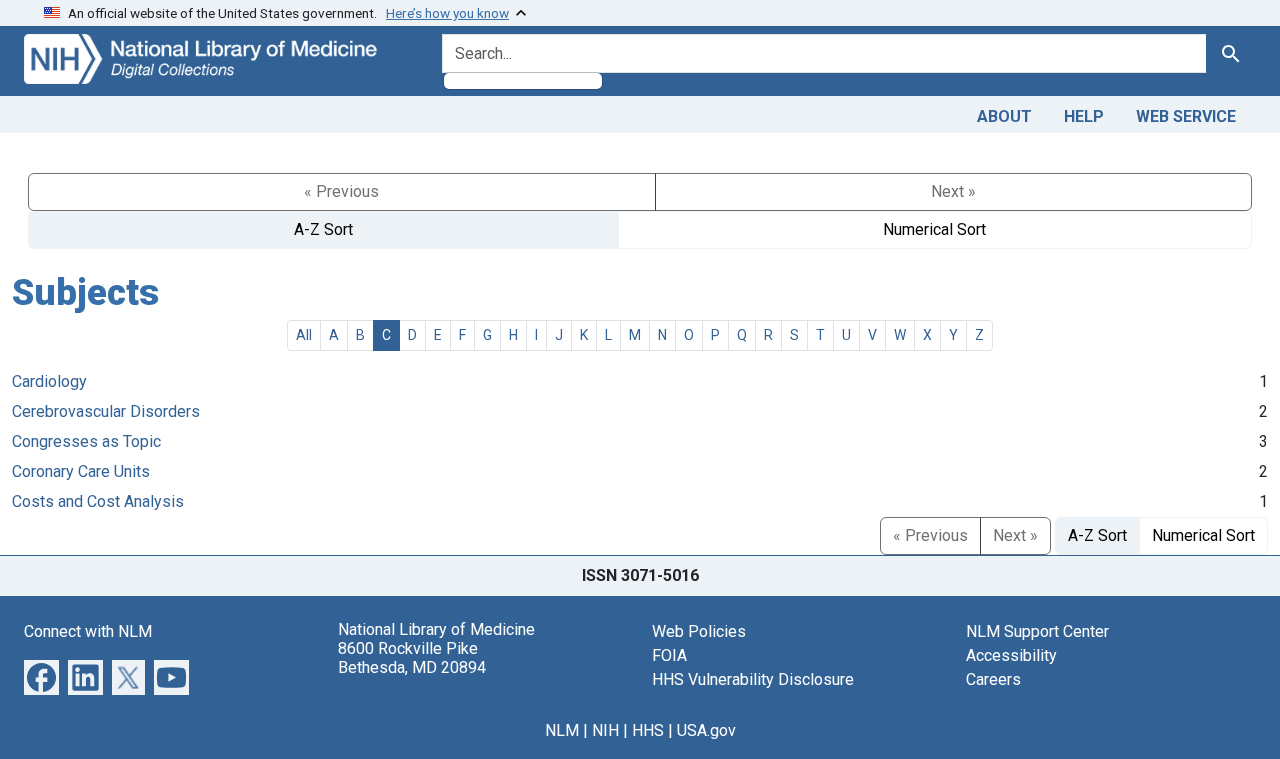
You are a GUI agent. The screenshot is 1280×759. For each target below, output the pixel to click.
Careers (993, 679)
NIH (605, 730)
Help (1084, 116)
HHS (648, 730)
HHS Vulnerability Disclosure (753, 679)
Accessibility (1011, 655)
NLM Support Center (1037, 631)
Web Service (1186, 116)
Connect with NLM (88, 631)
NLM (562, 730)
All (304, 335)
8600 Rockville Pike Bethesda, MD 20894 (412, 658)
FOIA (669, 655)
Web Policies (699, 631)
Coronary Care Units (81, 471)
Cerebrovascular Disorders (106, 411)
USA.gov (706, 730)
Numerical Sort (934, 229)
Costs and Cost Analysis (98, 501)
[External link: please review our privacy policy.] (41, 675)
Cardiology (49, 381)
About (1004, 116)
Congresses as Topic (86, 441)
